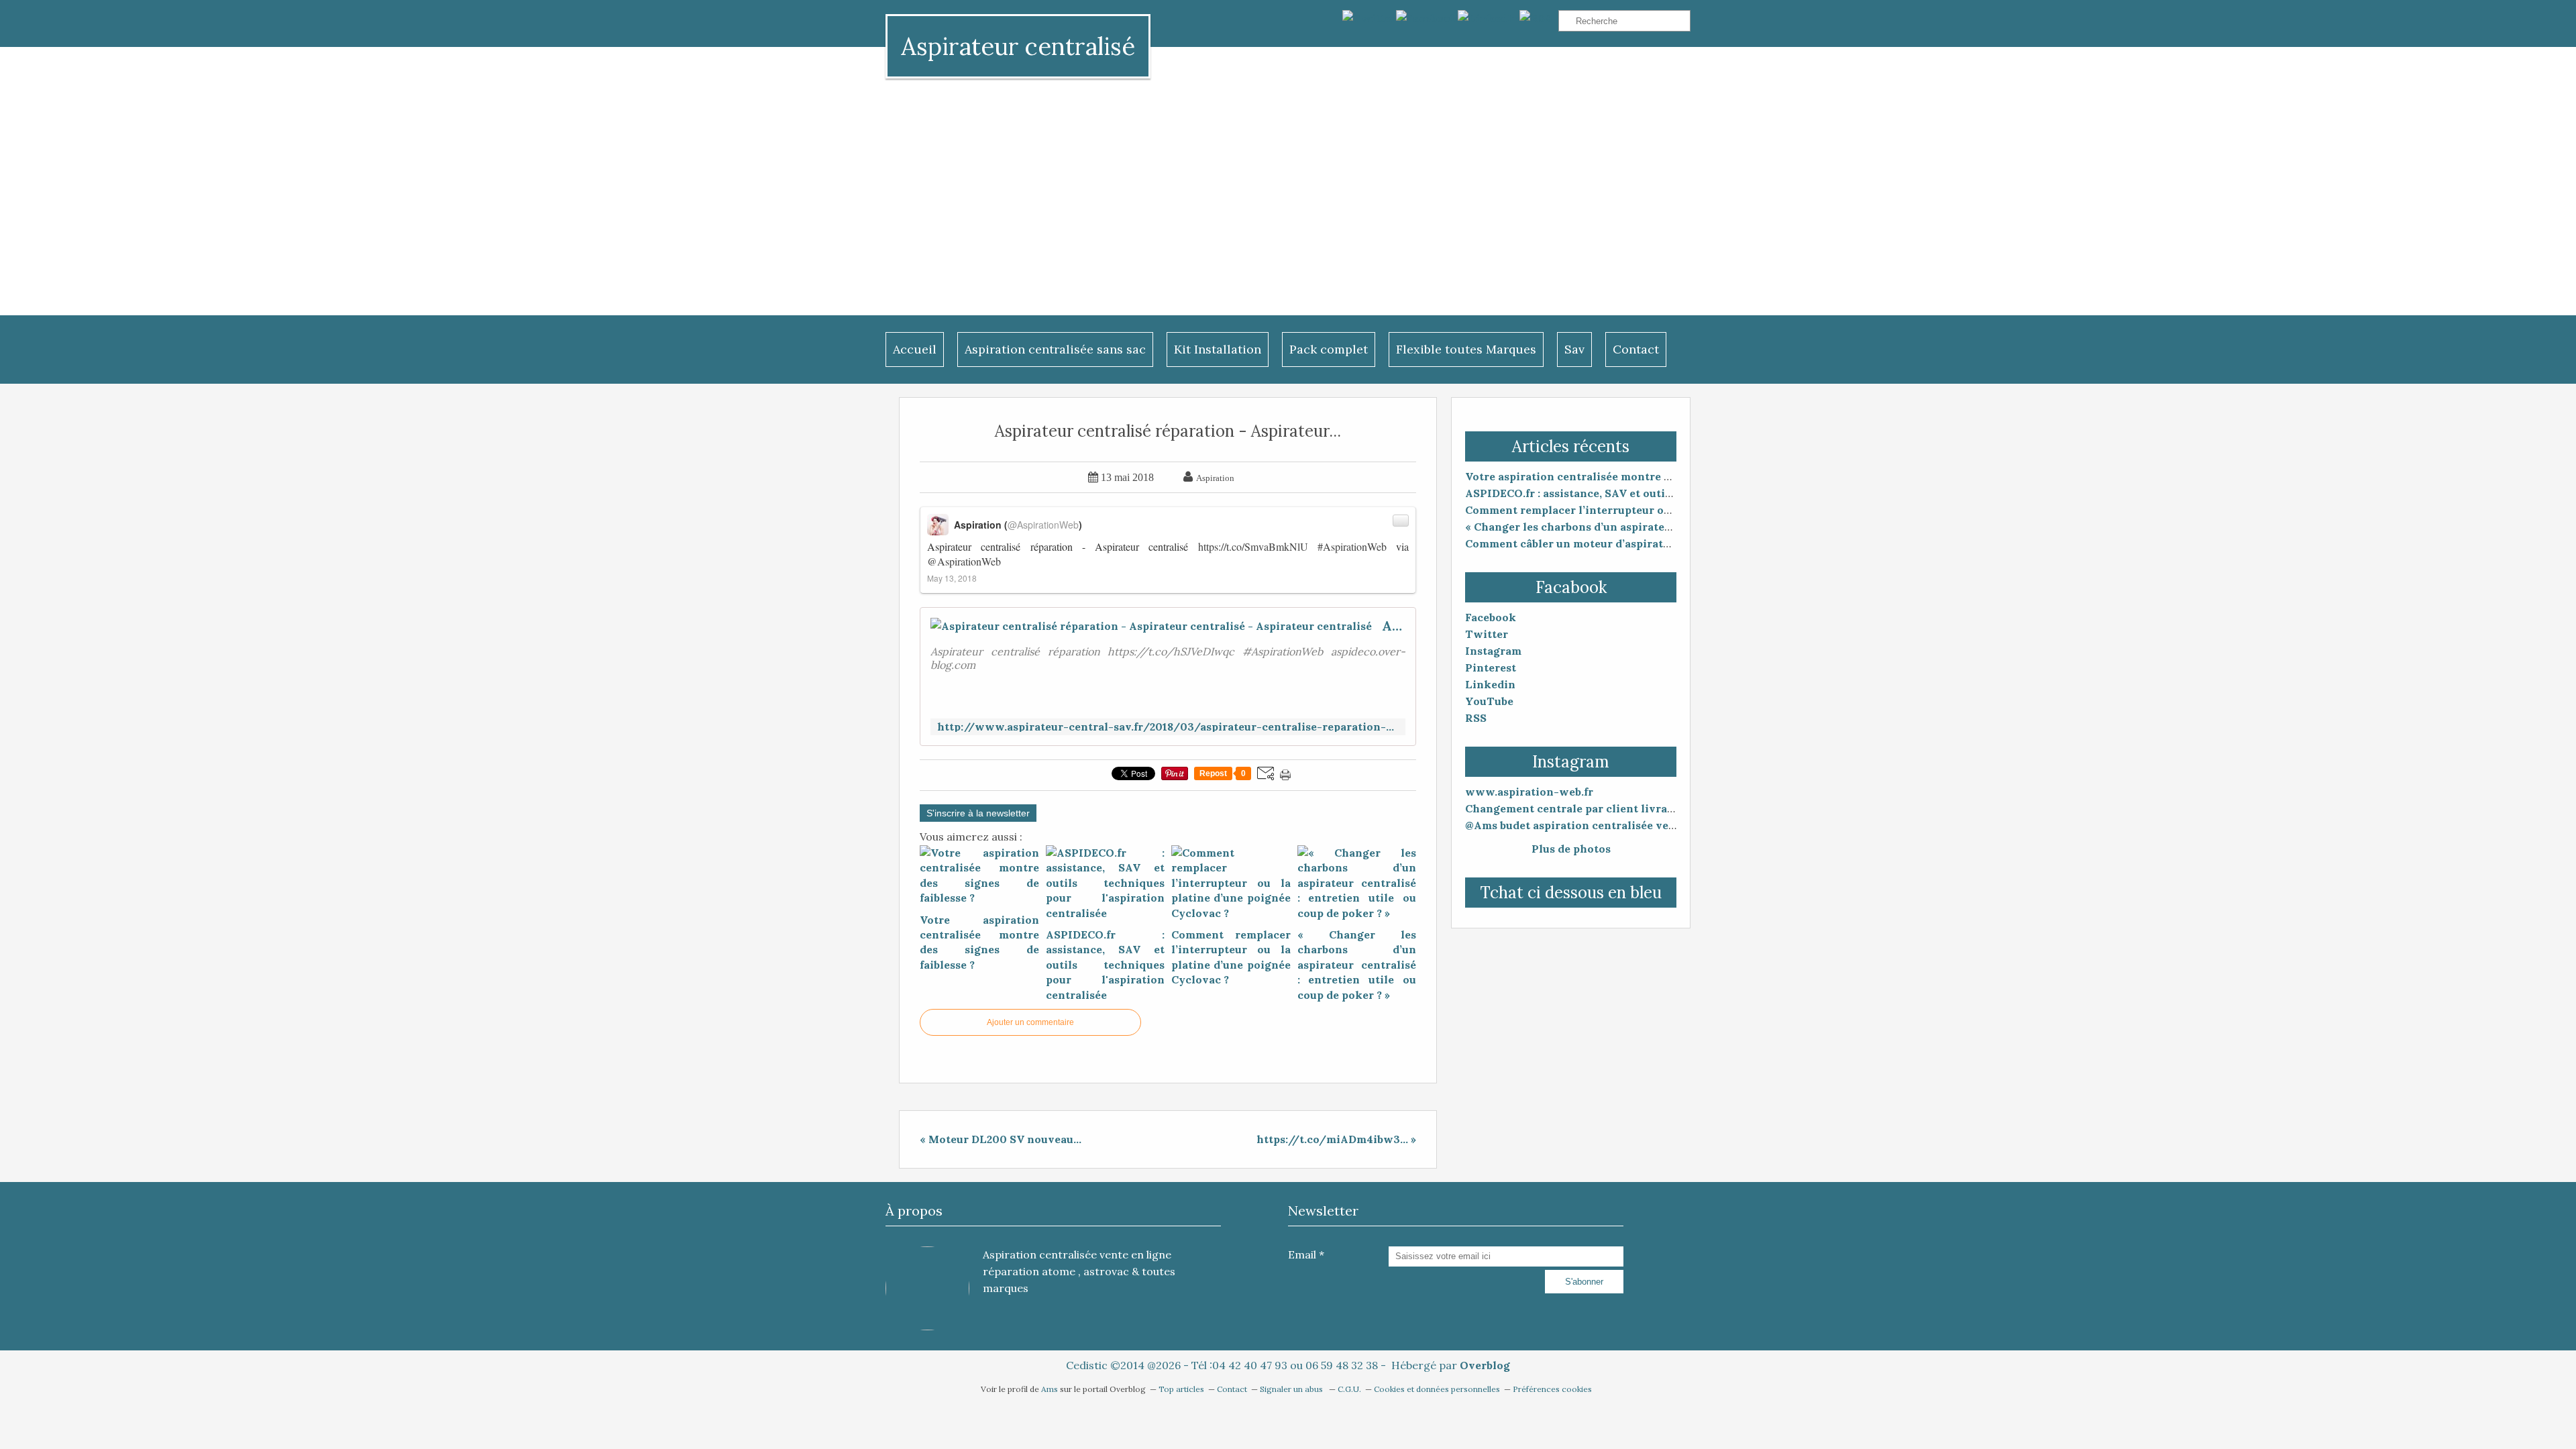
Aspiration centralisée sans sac (1055, 349)
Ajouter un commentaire (1030, 1022)
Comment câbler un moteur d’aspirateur (1573, 543)
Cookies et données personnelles (1437, 1389)
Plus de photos (1571, 849)
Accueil (915, 349)
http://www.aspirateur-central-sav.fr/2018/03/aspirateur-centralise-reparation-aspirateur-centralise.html (1168, 727)
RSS (1476, 718)
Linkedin (1490, 684)
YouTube (1489, 701)
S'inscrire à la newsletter (978, 813)
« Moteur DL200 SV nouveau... (1001, 1139)
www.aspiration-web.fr (1529, 792)
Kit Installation (1218, 349)
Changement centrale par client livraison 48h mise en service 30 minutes (1664, 808)
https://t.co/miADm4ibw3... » (1336, 1139)
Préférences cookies (1552, 1389)
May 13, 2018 (952, 578)
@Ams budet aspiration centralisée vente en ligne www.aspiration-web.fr (1665, 825)
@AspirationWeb (964, 561)
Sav (1574, 349)
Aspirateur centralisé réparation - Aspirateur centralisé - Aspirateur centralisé (1394, 626)
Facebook (1491, 617)
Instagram (1493, 651)
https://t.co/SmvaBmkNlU (1253, 546)
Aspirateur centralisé (1018, 46)
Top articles (1181, 1389)
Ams (1051, 1389)
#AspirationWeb (1352, 546)
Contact (1636, 349)
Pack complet (1329, 349)
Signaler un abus (1292, 1389)
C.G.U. (1349, 1389)
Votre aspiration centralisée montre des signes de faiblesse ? (1629, 476)
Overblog (1485, 1365)
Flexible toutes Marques (1466, 349)
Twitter (1487, 634)
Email (1302, 1254)
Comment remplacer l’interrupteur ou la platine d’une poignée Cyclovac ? (1664, 510)
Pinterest (1491, 667)
